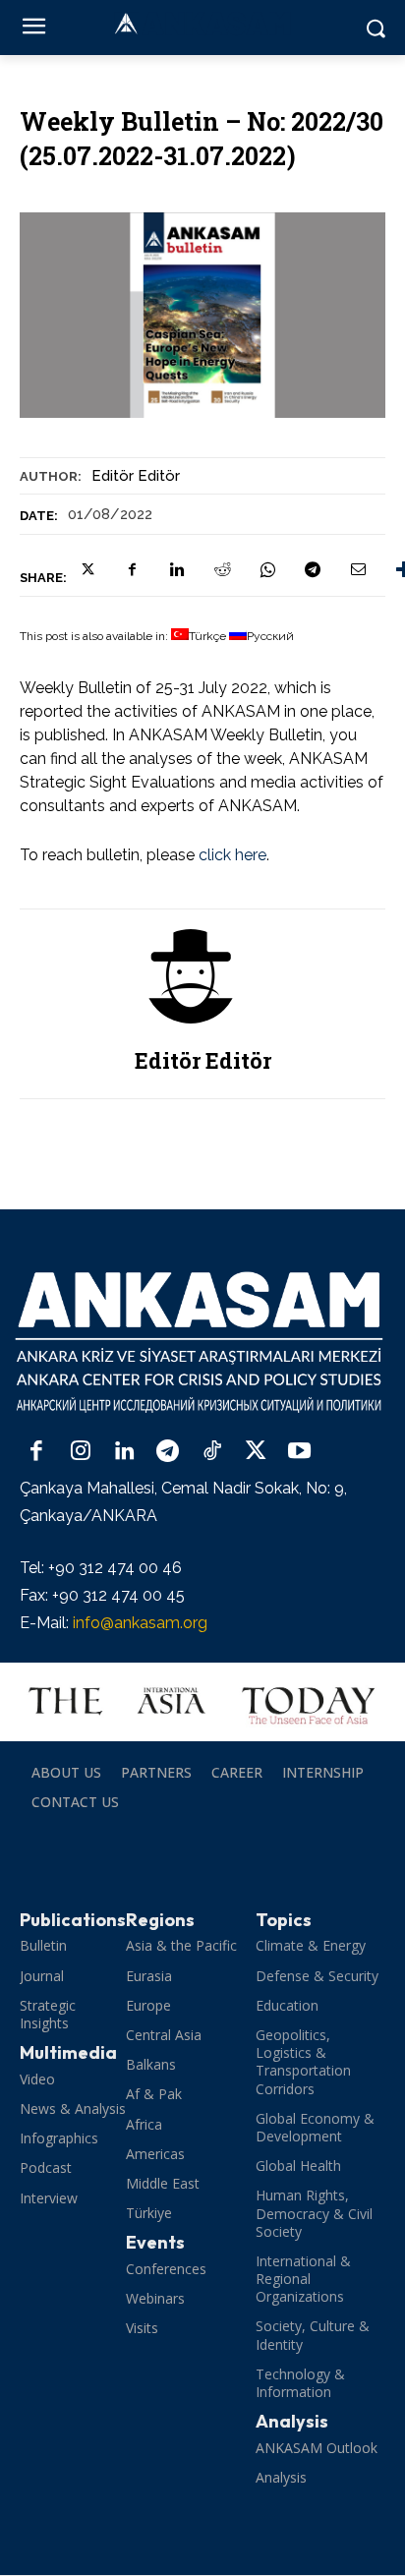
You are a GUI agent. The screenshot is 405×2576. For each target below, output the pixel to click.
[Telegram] (313, 569)
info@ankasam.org (140, 1623)
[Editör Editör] (202, 976)
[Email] (358, 569)
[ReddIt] (222, 569)
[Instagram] (81, 1453)
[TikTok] (212, 1453)
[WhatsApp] (267, 569)
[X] (87, 569)
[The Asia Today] (202, 1702)
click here (232, 855)
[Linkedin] (177, 569)
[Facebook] (132, 569)
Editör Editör (136, 476)
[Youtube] (299, 1453)
